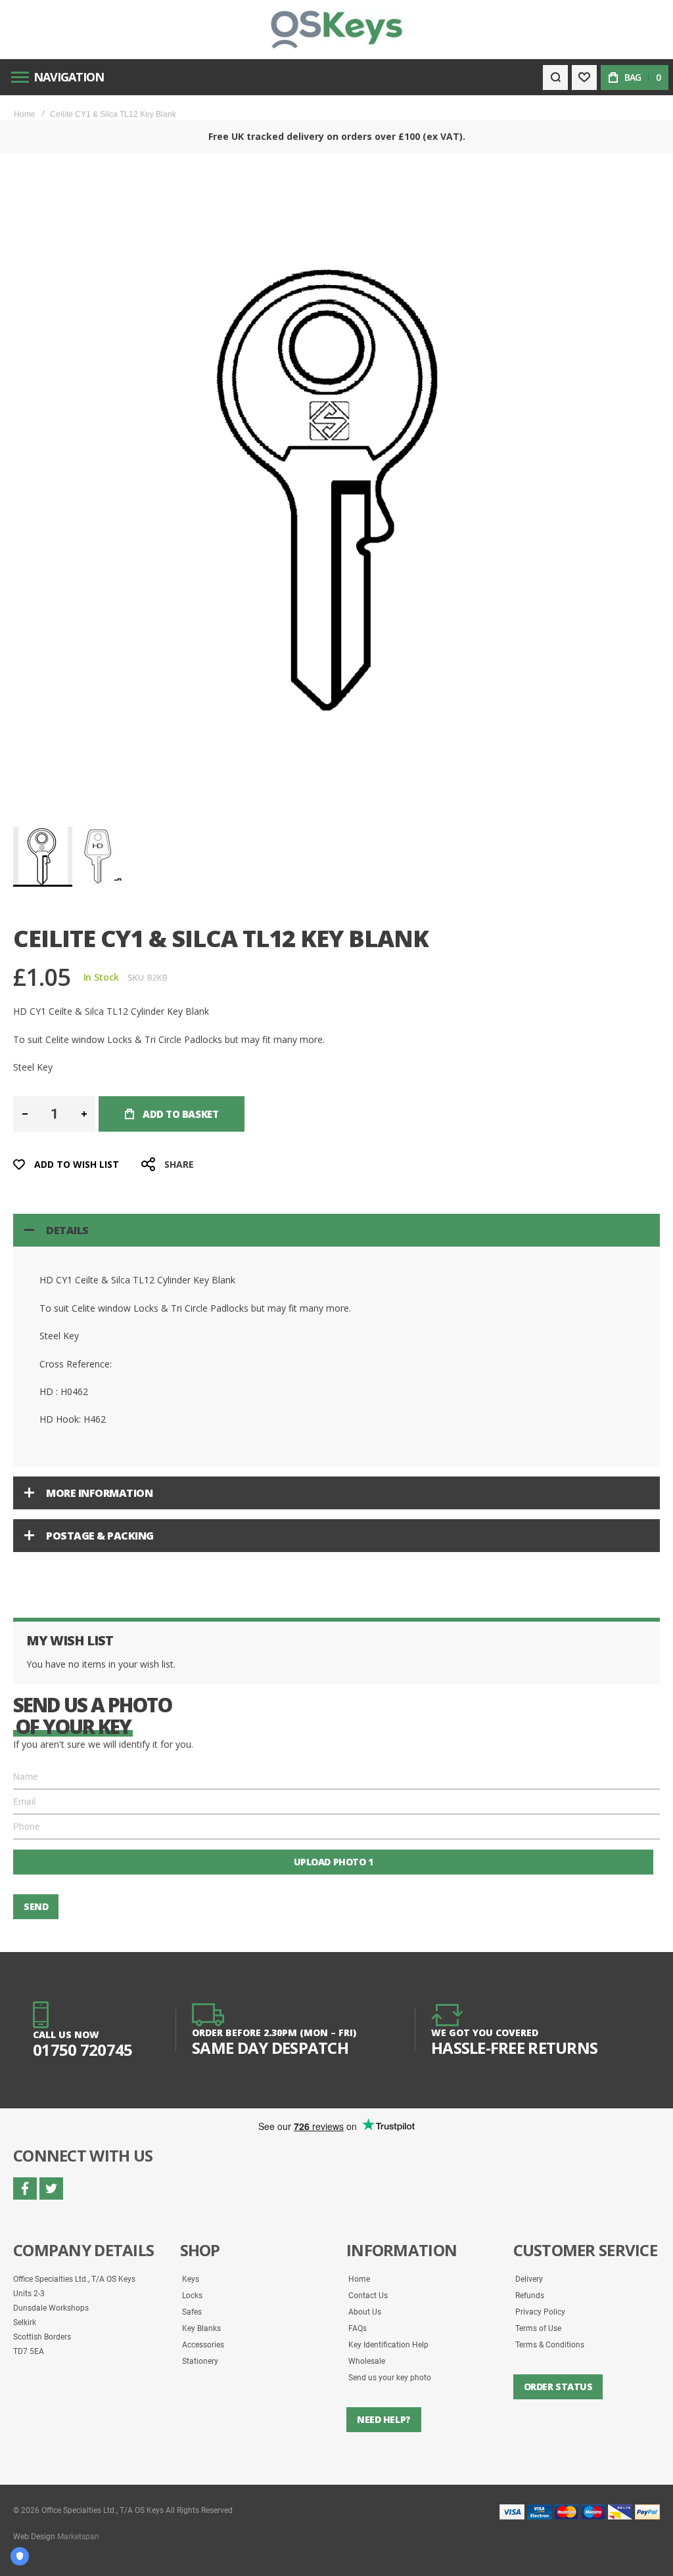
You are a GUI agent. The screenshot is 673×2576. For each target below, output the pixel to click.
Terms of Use (538, 2328)
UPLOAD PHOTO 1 (334, 1862)
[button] (103, 856)
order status (558, 2387)
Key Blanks (201, 2328)
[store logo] (336, 30)
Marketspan (78, 2537)
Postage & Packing (100, 1536)
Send (36, 1906)
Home (25, 114)
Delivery (529, 2279)
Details (67, 1230)
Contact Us (368, 2296)
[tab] (336, 1230)
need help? (384, 2419)
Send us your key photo (390, 2378)
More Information (99, 1493)
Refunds (530, 2296)
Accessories (203, 2345)
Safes (192, 2312)
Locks (192, 2296)
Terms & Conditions (550, 2345)
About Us (365, 2312)
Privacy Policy (540, 2312)
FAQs (358, 2328)
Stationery (200, 2361)
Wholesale (367, 2361)
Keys (191, 2279)
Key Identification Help (388, 2345)
